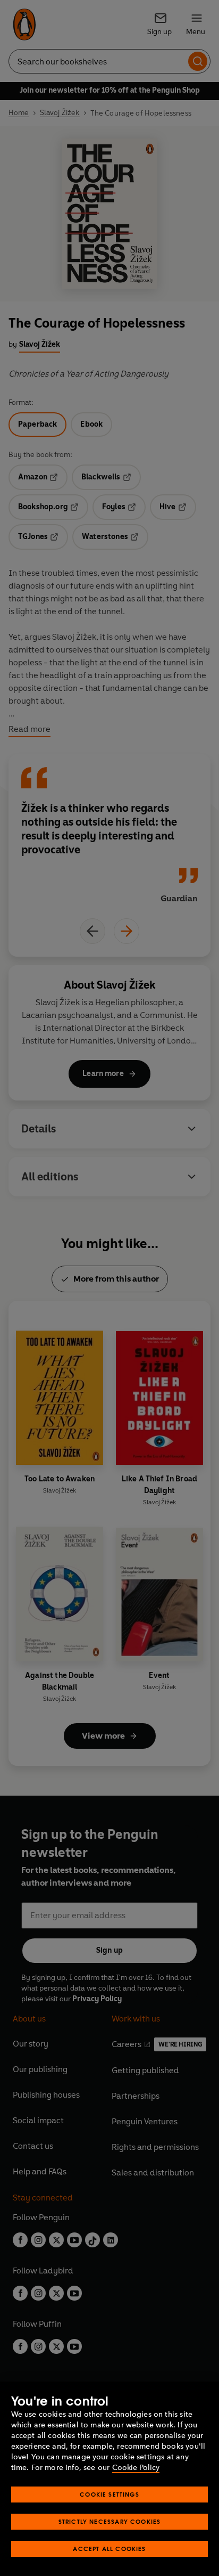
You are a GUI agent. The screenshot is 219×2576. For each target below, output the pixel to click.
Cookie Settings (109, 2494)
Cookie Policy (136, 2468)
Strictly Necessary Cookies (110, 2521)
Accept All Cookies (109, 2549)
